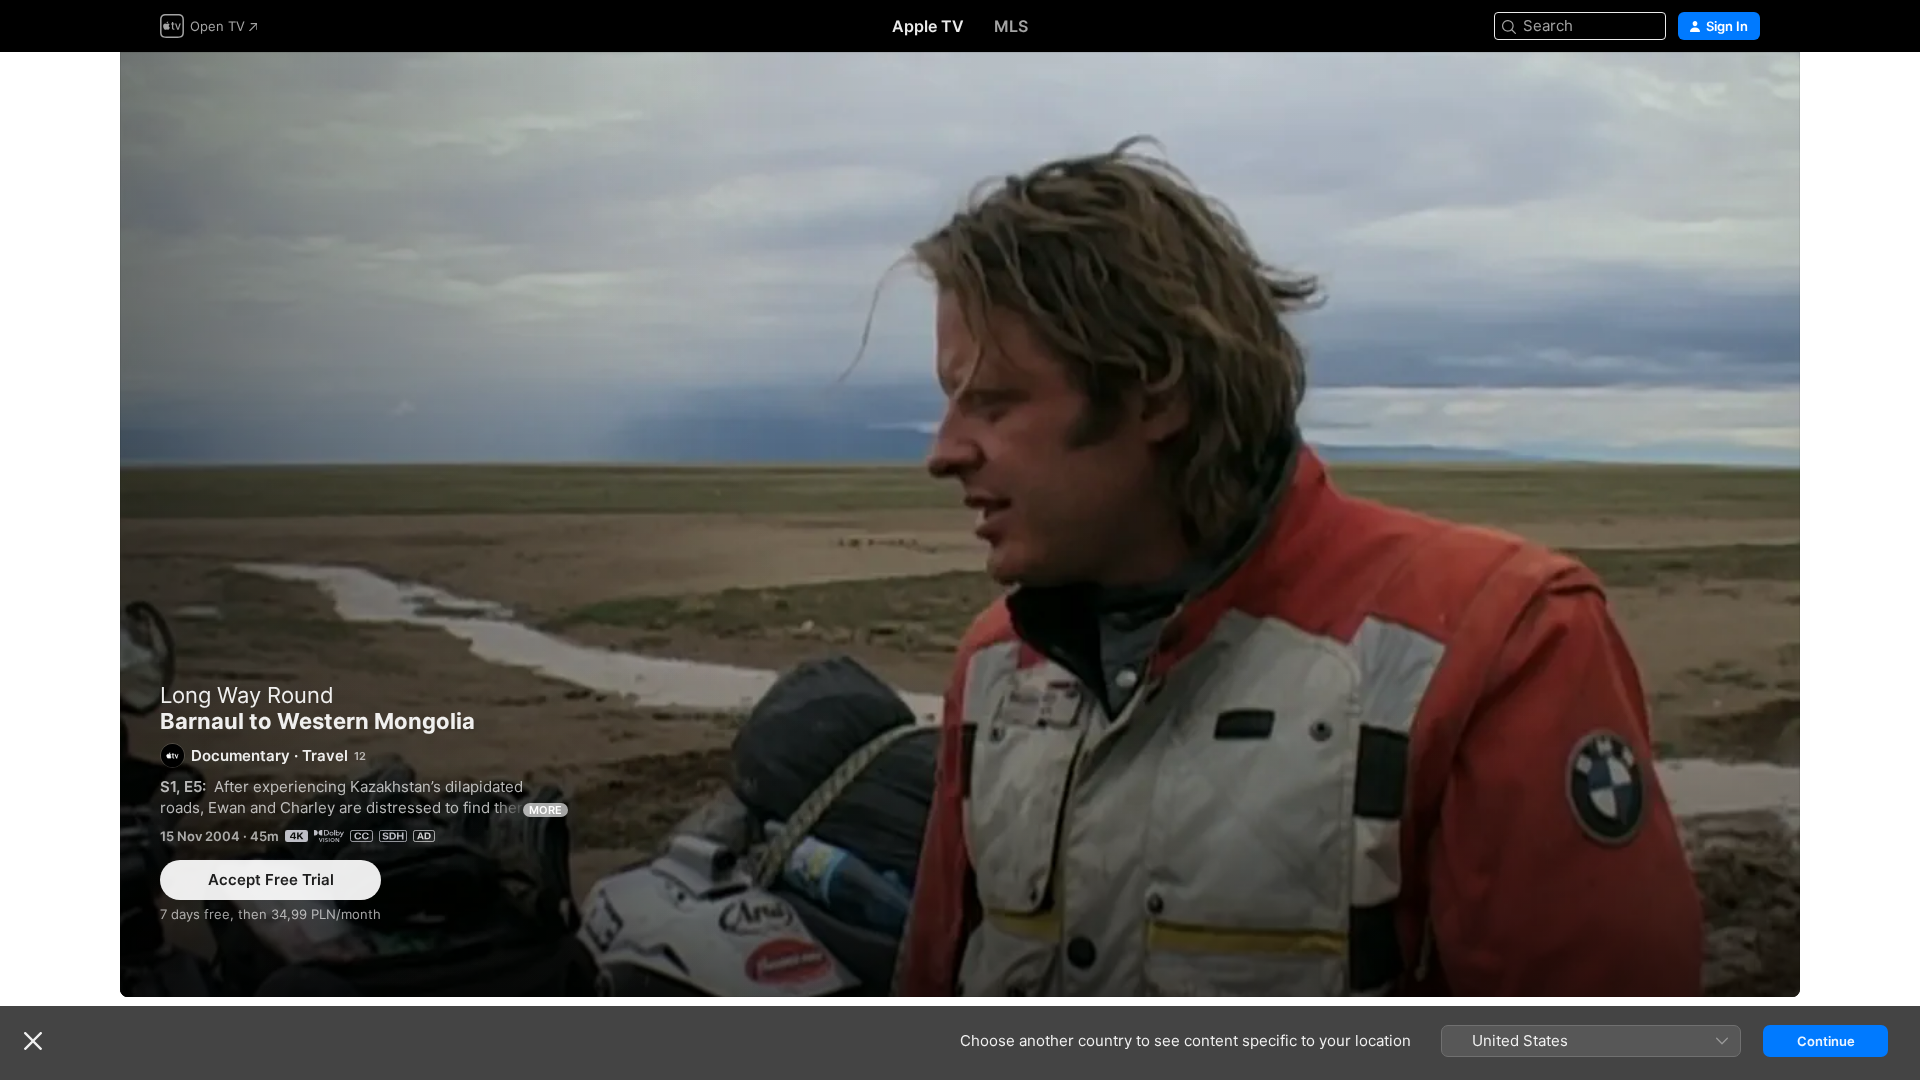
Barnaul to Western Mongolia (960, 524)
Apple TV (928, 26)
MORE (545, 810)
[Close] (33, 1041)
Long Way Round (247, 695)
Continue (1826, 1041)
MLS (1011, 26)
